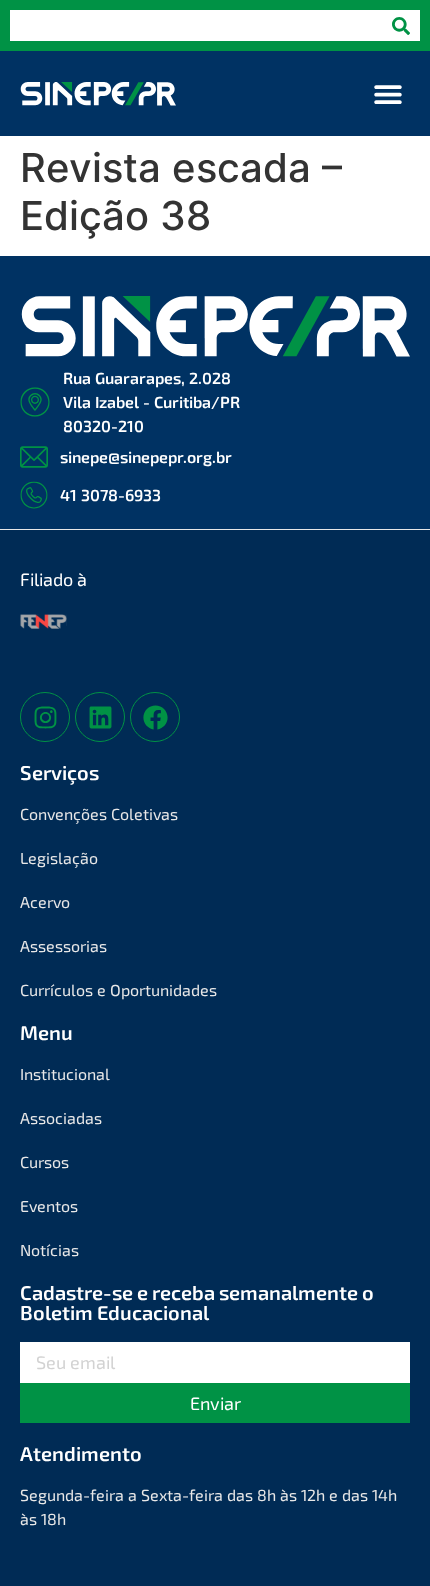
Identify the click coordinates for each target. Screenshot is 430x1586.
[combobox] (196, 25)
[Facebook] (155, 717)
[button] (387, 93)
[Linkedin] (100, 717)
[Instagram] (45, 717)
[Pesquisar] (401, 25)
